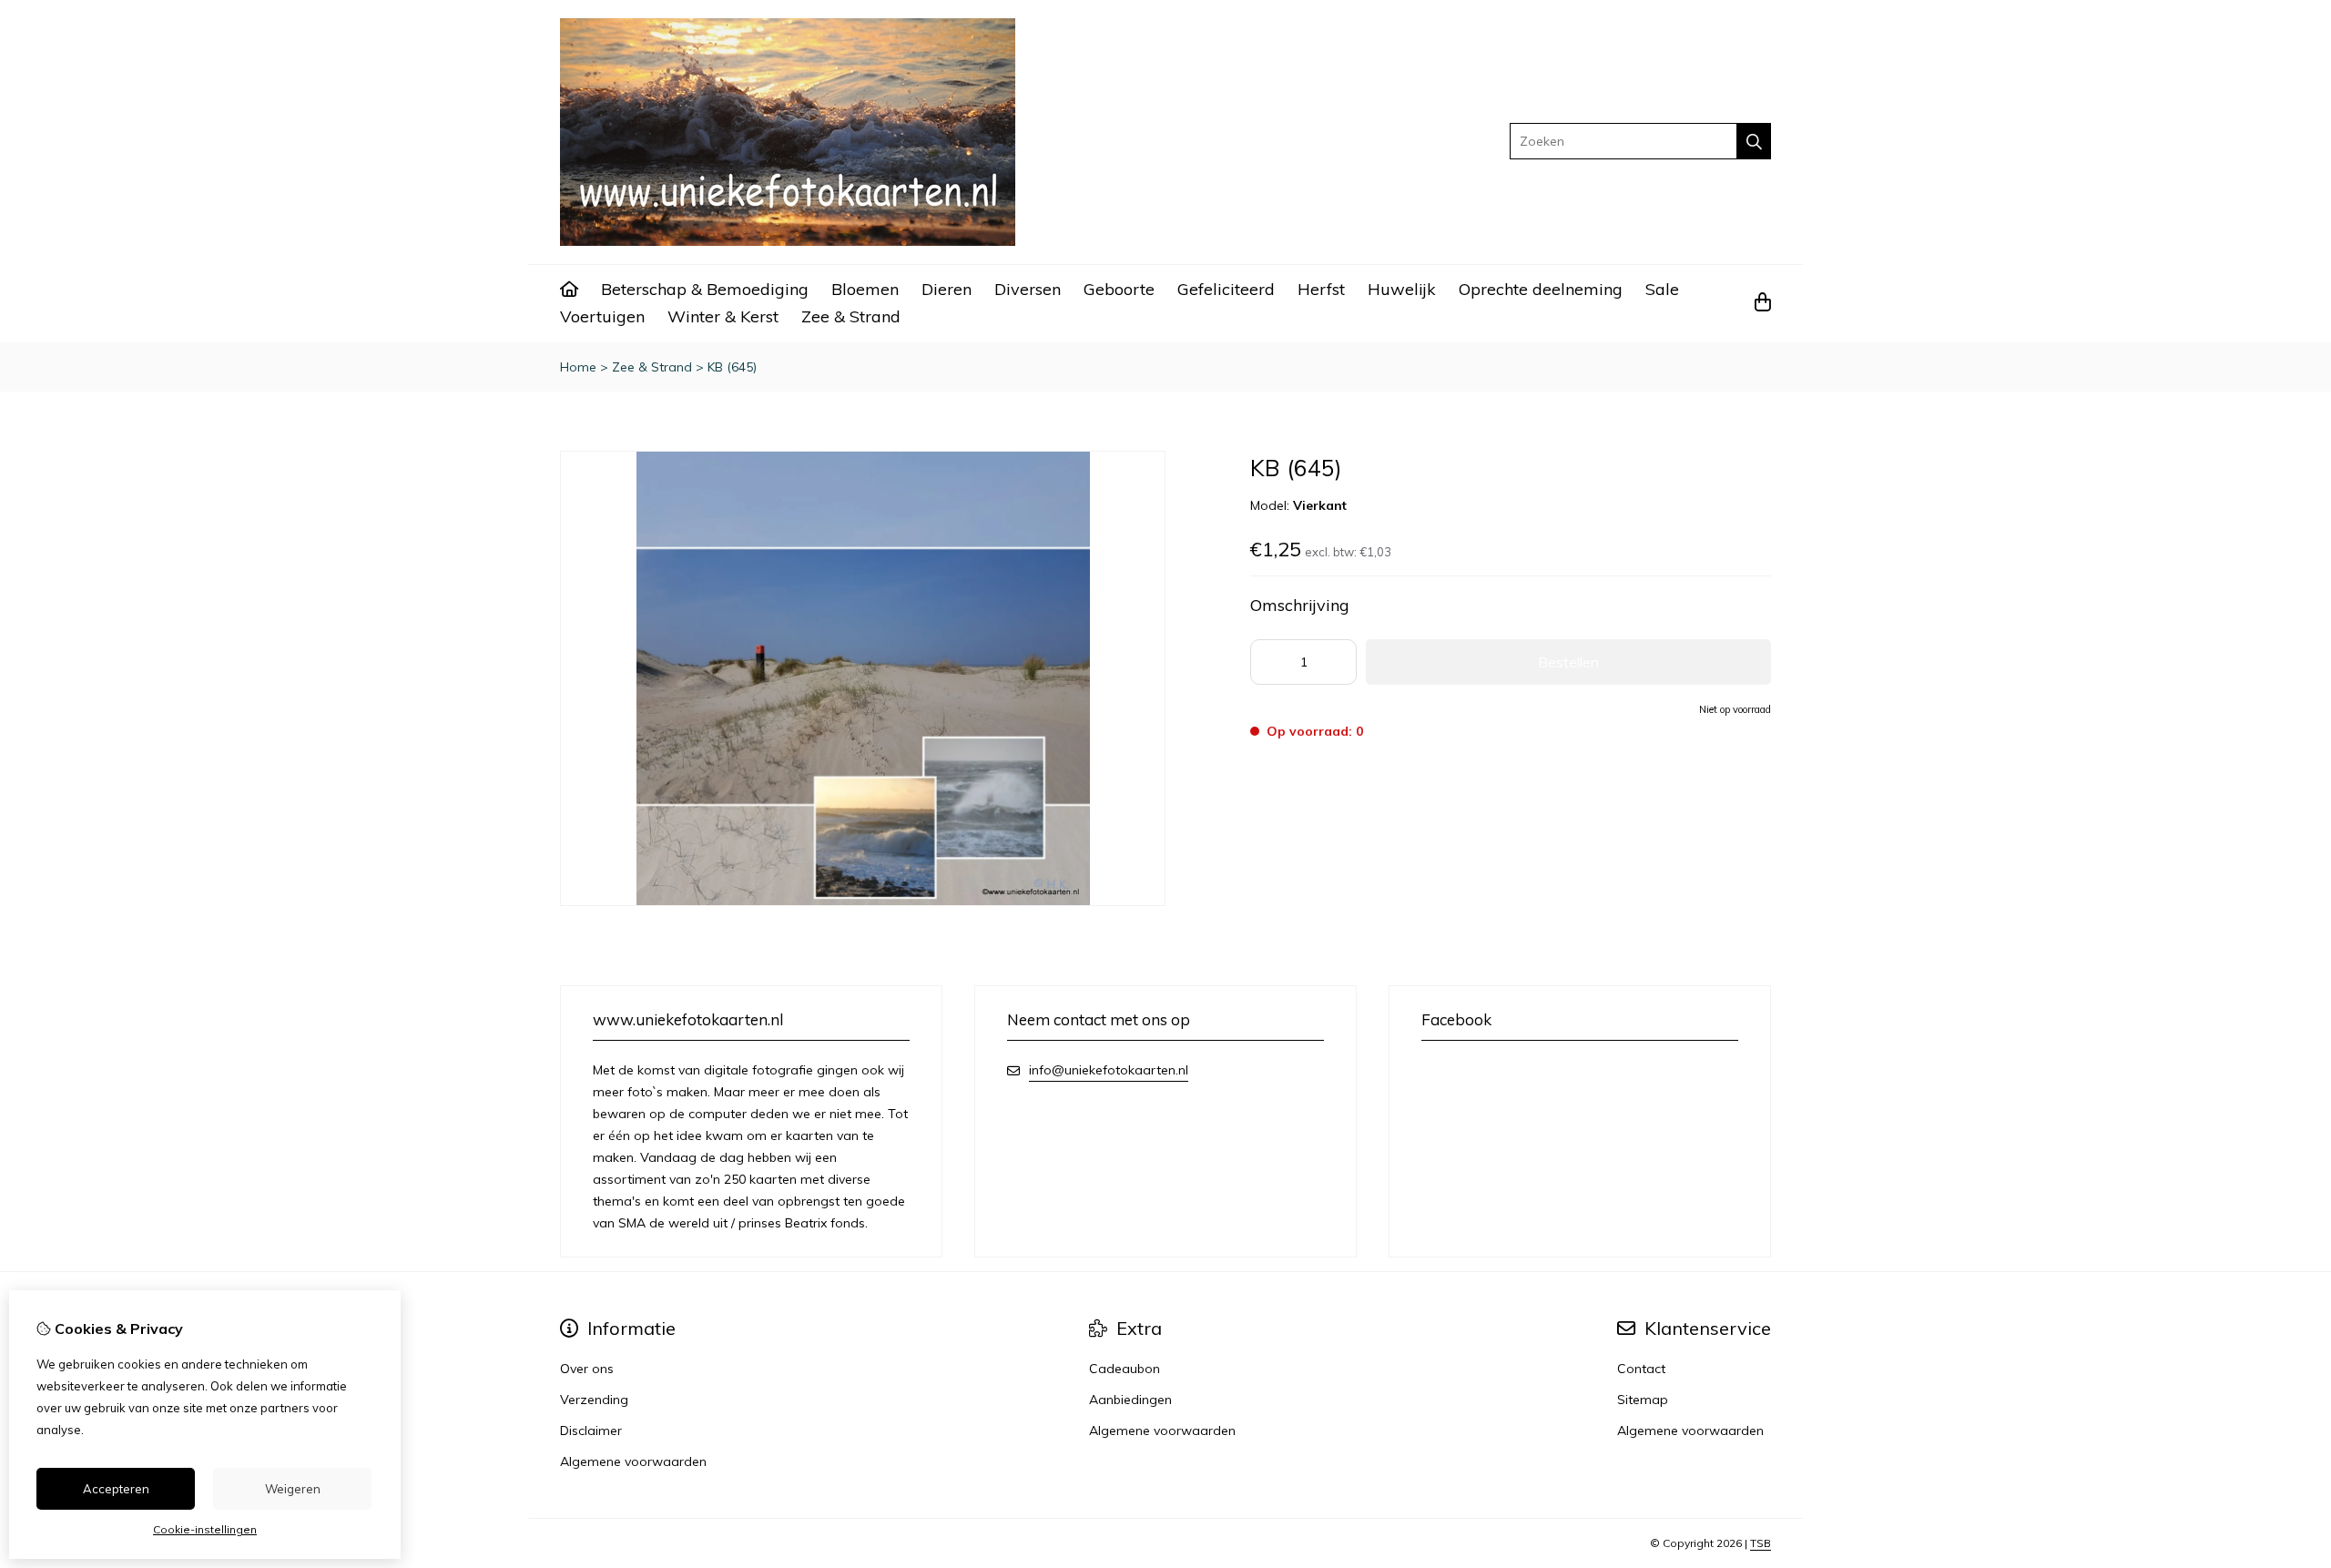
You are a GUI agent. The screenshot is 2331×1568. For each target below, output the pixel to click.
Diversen (1028, 289)
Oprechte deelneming (1541, 289)
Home (578, 367)
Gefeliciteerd (1226, 289)
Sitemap (1643, 1400)
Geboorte (1119, 289)
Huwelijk (1402, 289)
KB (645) (732, 367)
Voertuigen (602, 316)
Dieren (947, 289)
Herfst (1321, 289)
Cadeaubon (1125, 1369)
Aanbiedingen (1130, 1400)
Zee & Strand (851, 316)
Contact (1641, 1369)
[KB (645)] (863, 901)
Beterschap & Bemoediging (705, 289)
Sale (1662, 289)
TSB (1761, 1543)
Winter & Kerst (723, 316)
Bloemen (865, 289)
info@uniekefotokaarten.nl (1109, 1070)
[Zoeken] (1754, 141)
